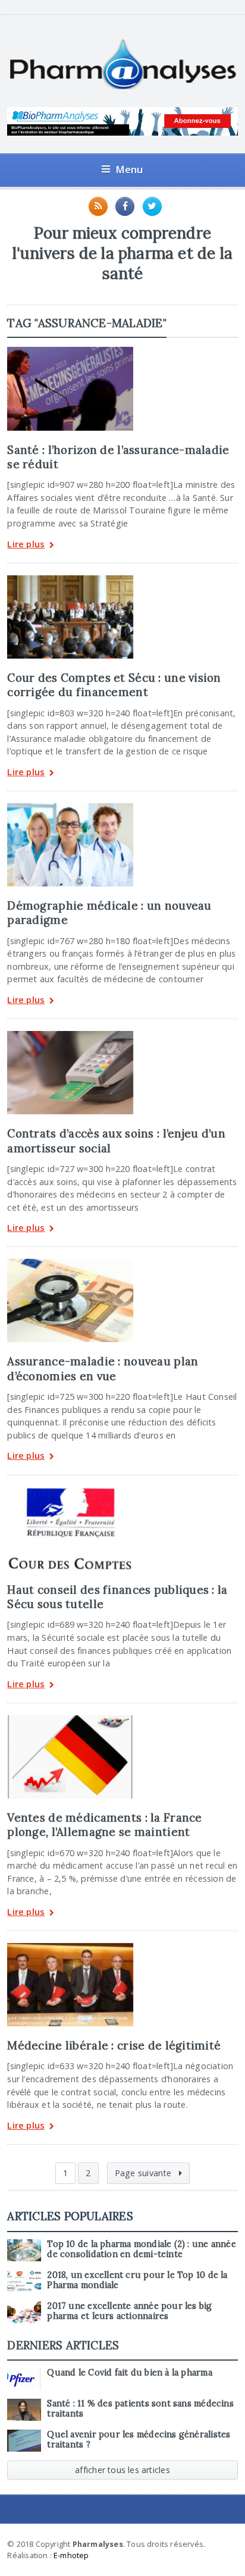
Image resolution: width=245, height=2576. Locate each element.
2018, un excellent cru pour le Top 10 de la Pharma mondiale (137, 2280)
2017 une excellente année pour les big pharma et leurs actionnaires (129, 2311)
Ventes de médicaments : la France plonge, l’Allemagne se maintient (104, 1825)
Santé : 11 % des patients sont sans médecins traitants (140, 2409)
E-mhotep (71, 2555)
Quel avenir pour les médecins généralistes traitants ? (139, 2439)
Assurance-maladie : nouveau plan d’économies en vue (103, 1368)
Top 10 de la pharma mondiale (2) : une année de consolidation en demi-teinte (142, 2249)
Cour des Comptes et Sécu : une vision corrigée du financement (114, 685)
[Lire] (70, 351)
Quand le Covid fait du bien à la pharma (129, 2373)
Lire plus (26, 545)
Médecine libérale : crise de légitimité (114, 2045)
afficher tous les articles (122, 2470)
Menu (129, 169)
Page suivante (145, 2173)
